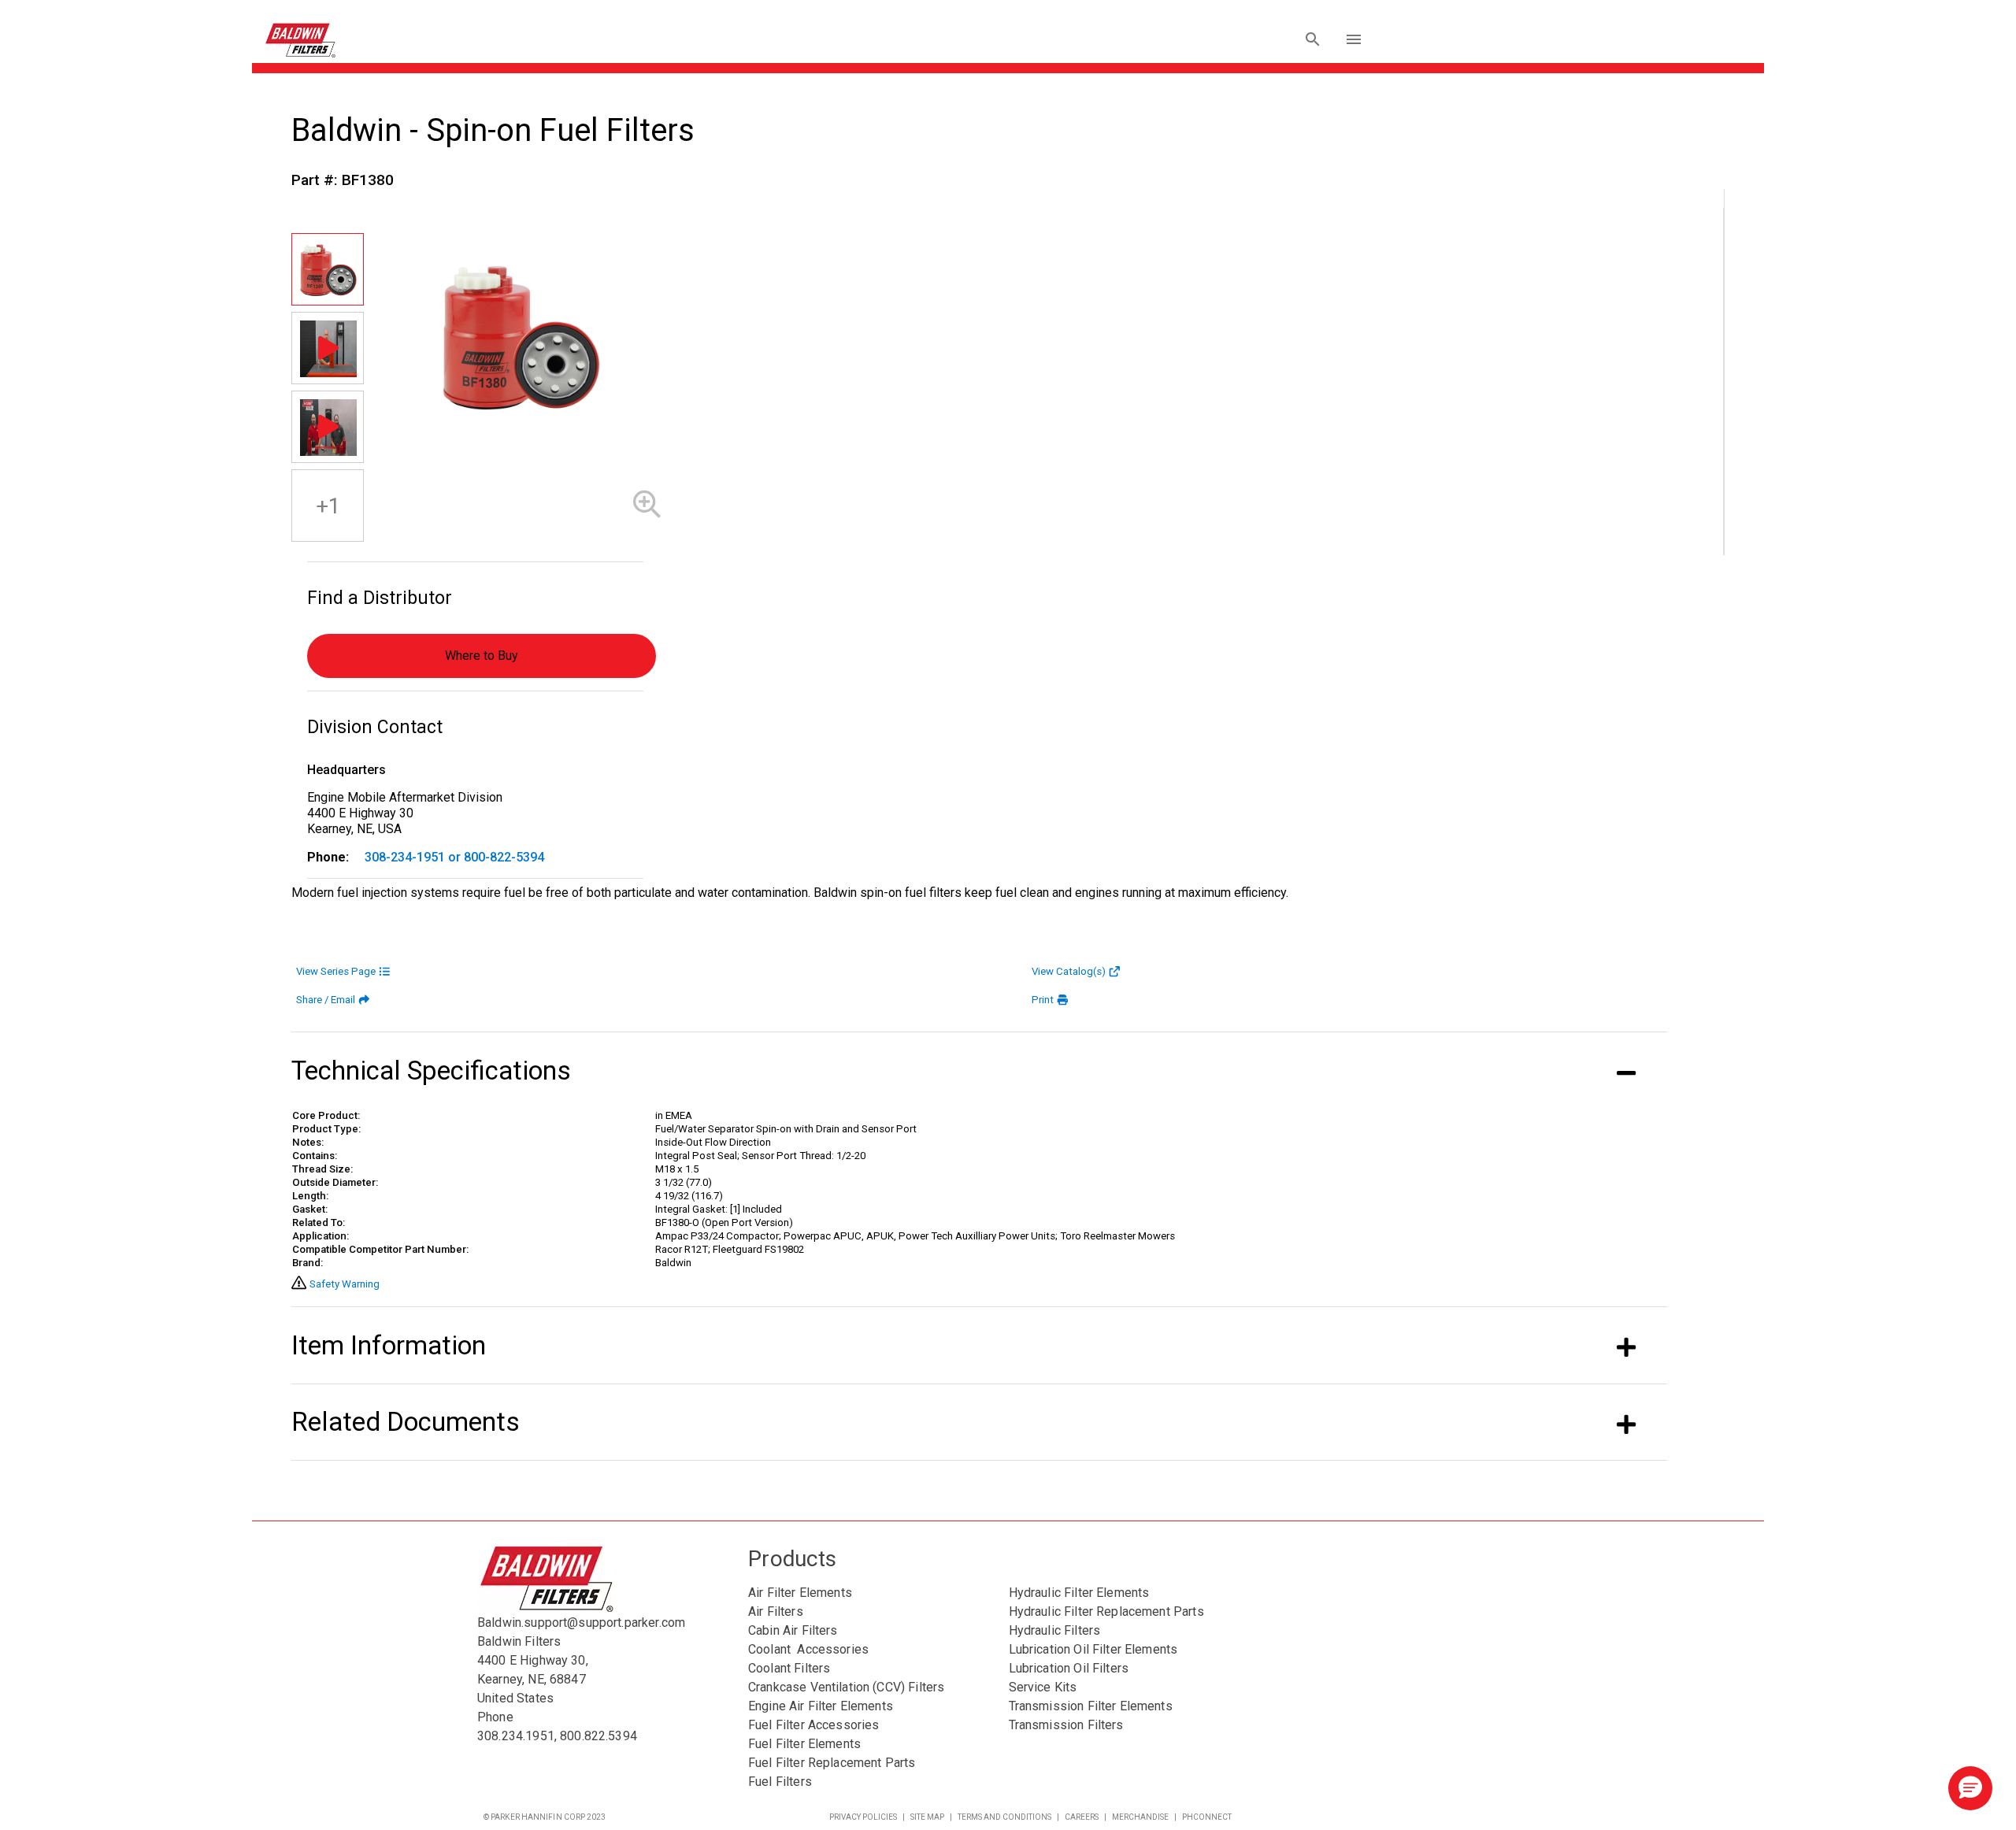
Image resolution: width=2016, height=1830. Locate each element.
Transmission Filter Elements (1091, 1706)
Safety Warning (345, 1284)
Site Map (927, 1817)
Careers (1082, 1817)
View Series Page (336, 971)
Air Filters (776, 1611)
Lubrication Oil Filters (1069, 1668)
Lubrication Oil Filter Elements (1093, 1649)
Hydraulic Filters (1055, 1630)
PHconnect (1207, 1817)
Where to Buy (482, 656)
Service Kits (1043, 1687)
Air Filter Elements (800, 1593)
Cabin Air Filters (793, 1630)
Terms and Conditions (1004, 1817)
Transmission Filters (1066, 1725)
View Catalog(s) (1069, 971)
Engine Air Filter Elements (821, 1706)
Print (1043, 1000)
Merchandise (1140, 1817)
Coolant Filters (789, 1668)
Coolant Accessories (808, 1649)
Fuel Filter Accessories (813, 1725)
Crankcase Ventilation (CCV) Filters (846, 1687)
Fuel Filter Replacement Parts (832, 1763)
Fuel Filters (780, 1782)
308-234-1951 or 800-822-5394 (454, 857)
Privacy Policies (863, 1817)
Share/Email (326, 1000)
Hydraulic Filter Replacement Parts (1106, 1611)
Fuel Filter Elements (804, 1744)
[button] (1970, 1788)
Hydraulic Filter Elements (1079, 1593)
